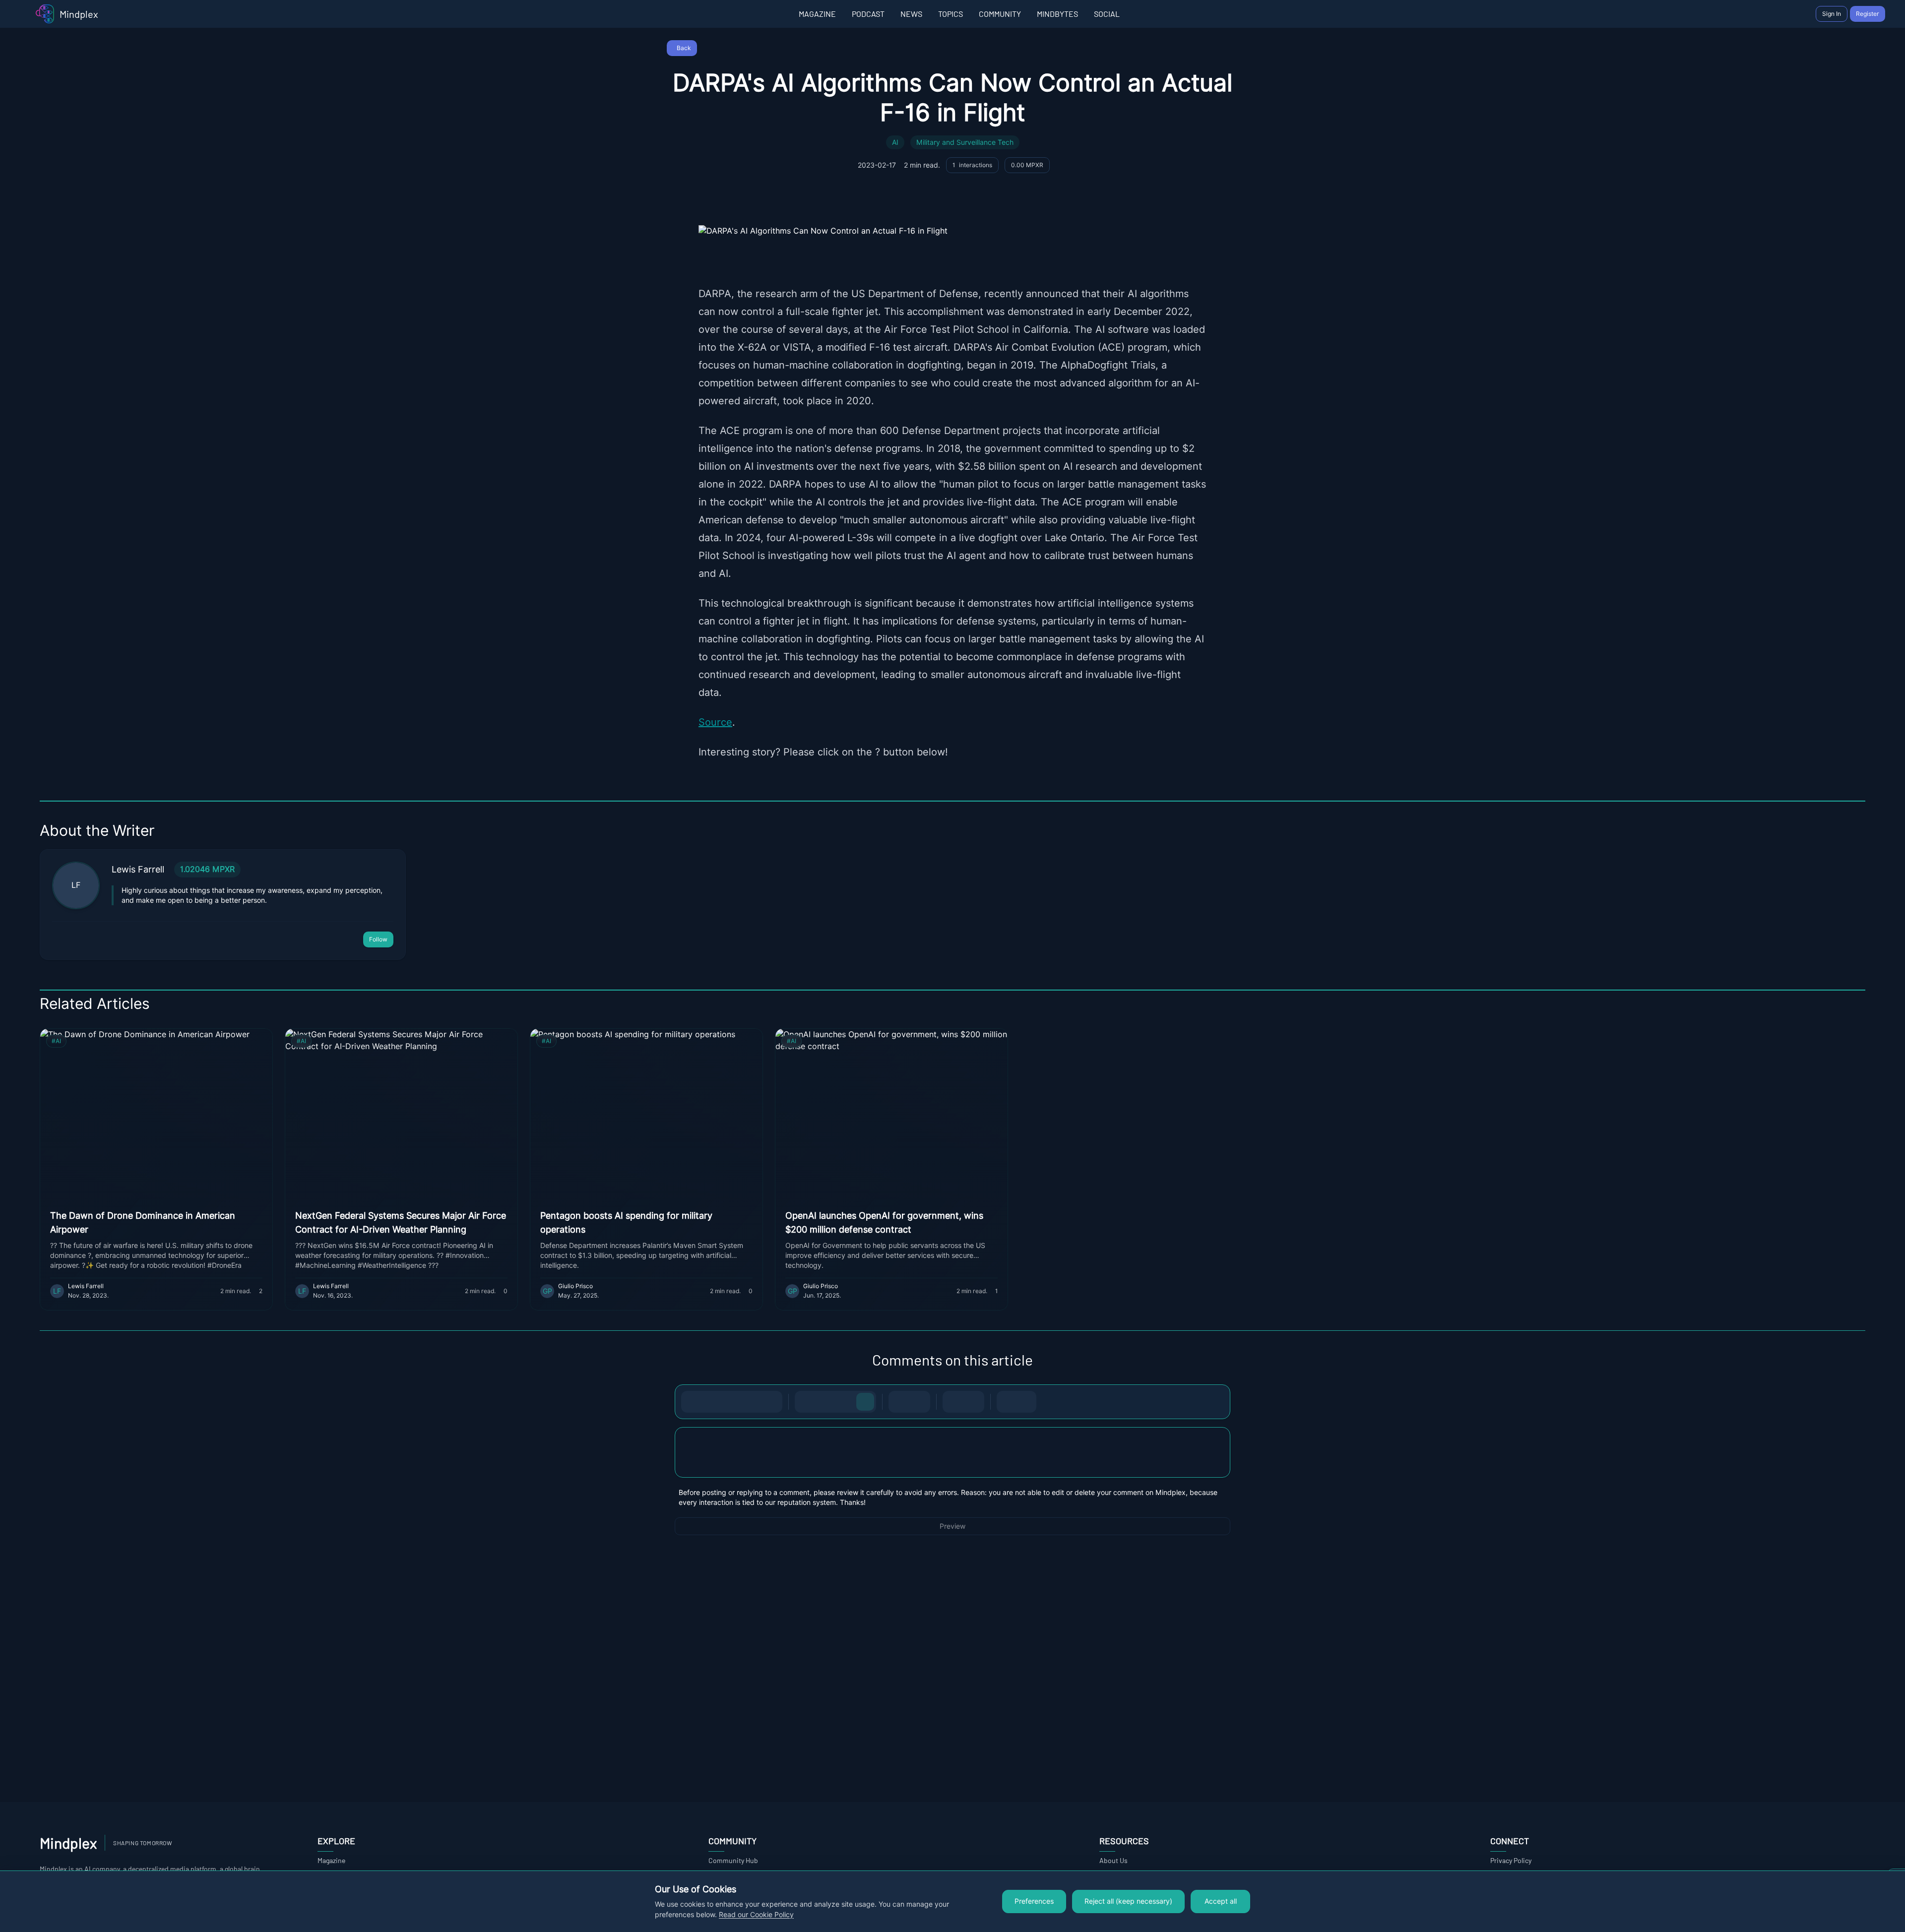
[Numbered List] (919, 1402)
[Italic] (712, 1402)
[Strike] (732, 1402)
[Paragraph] (865, 1402)
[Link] (771, 1402)
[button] (952, 1452)
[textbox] (952, 1462)
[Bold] (692, 1402)
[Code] (752, 1402)
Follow (378, 939)
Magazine (331, 1860)
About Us (1113, 1860)
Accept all (1221, 1901)
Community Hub (733, 1860)
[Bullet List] (899, 1402)
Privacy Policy (1511, 1860)
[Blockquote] (973, 1402)
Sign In (1832, 14)
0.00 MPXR (1027, 165)
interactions (972, 165)
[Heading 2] (825, 1402)
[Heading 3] (845, 1402)
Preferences (1034, 1901)
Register (1868, 14)
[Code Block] (953, 1402)
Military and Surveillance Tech (965, 142)
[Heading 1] (806, 1402)
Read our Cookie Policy (756, 1915)
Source (715, 722)
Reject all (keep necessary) (1128, 1901)
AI (895, 142)
